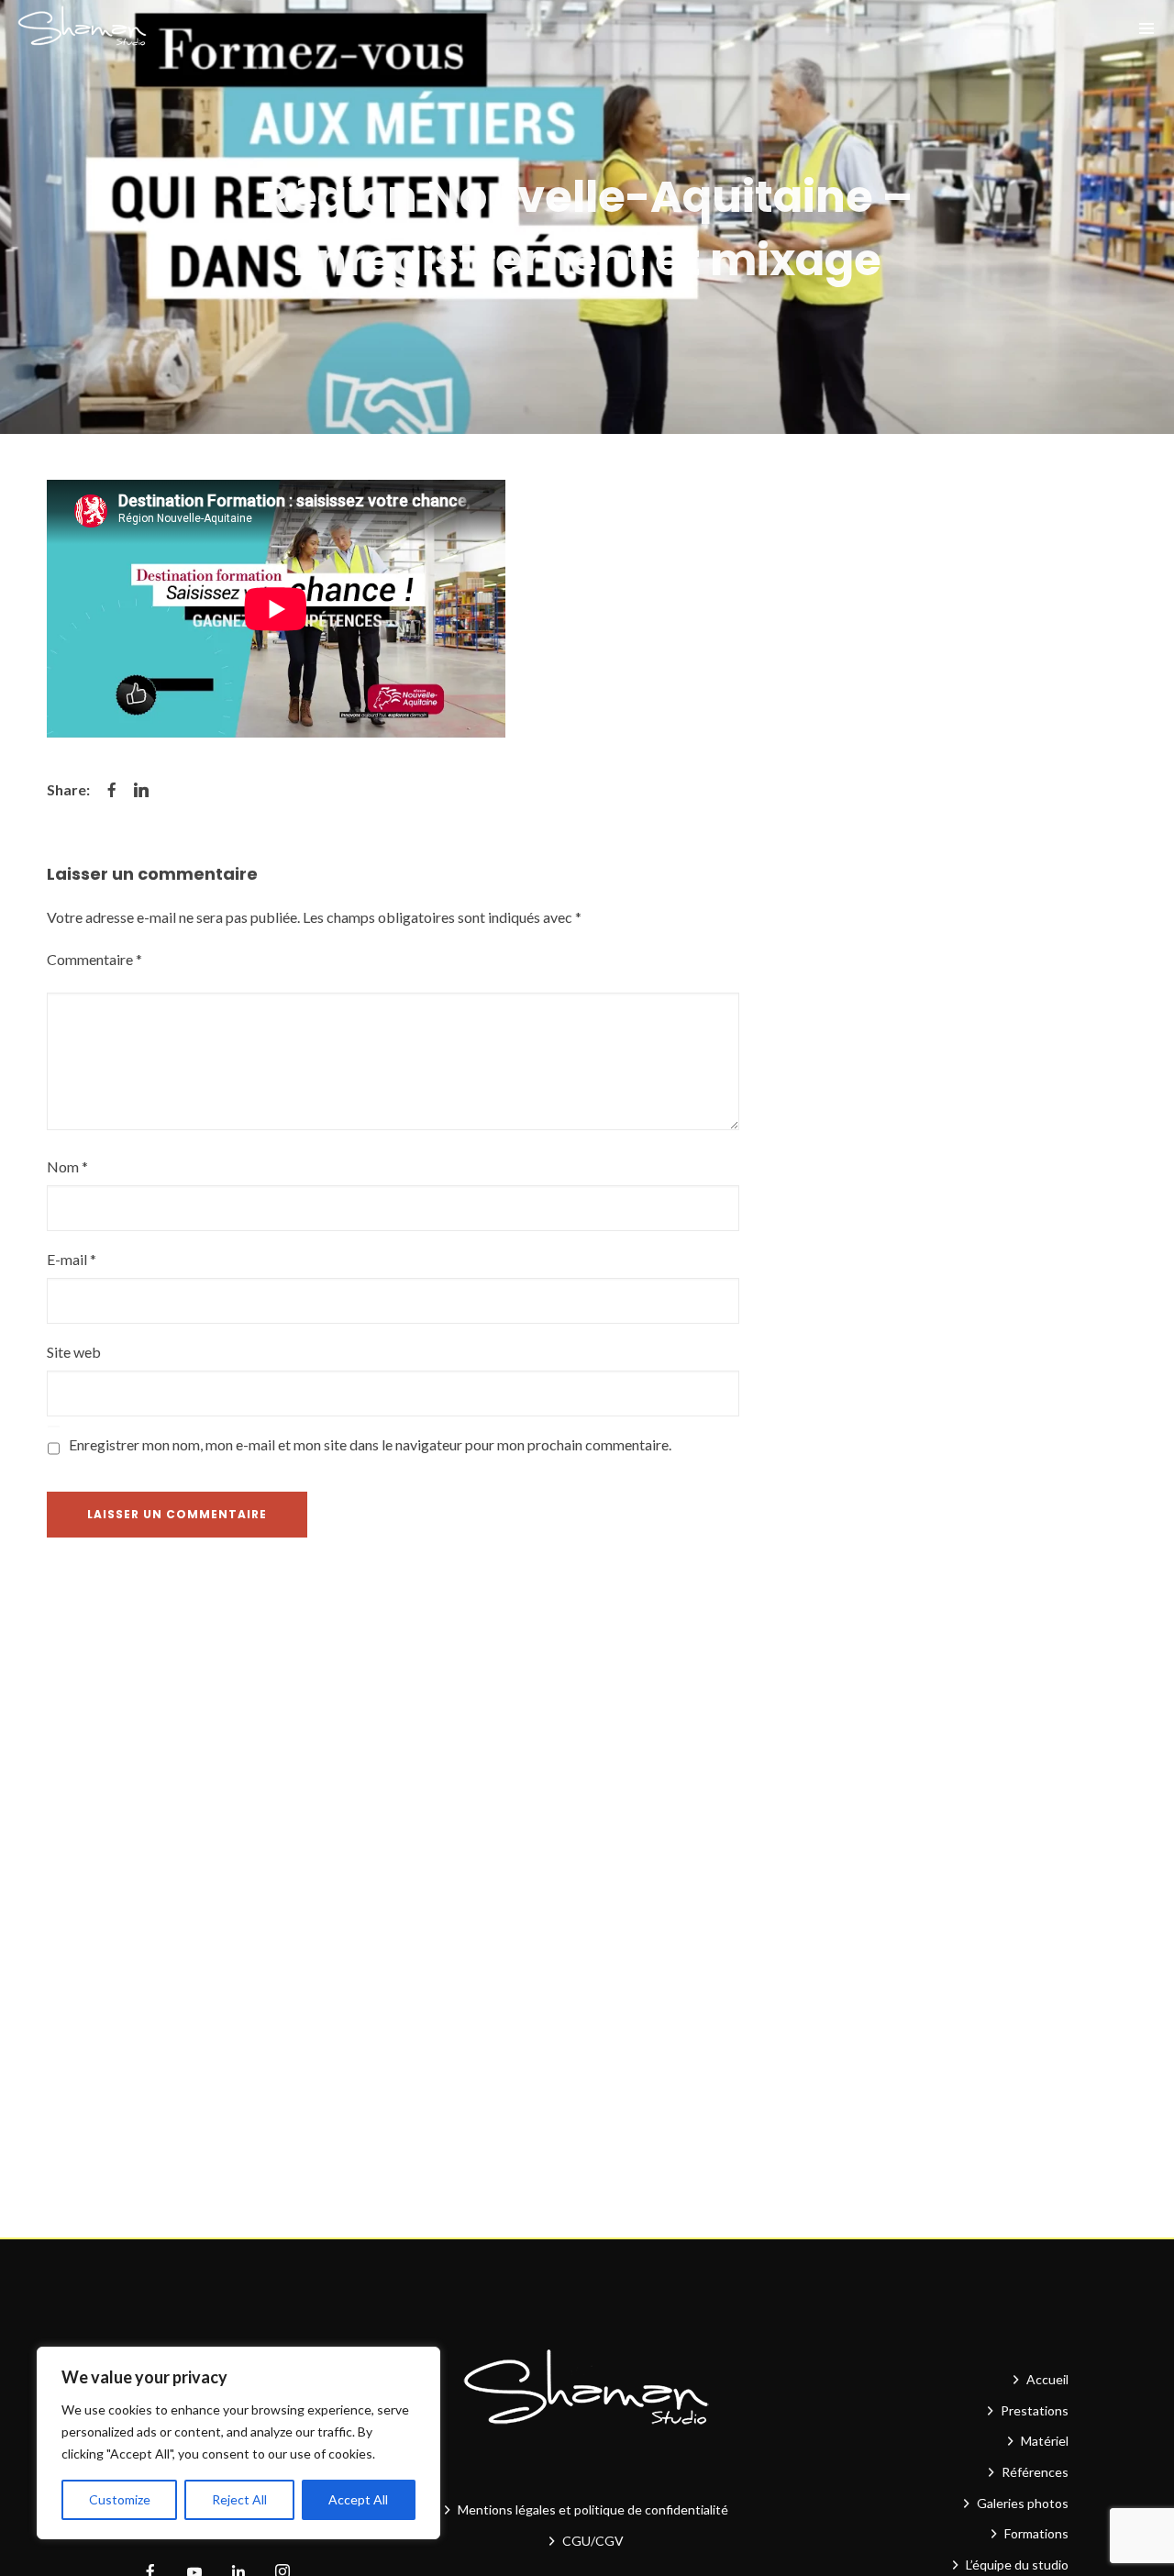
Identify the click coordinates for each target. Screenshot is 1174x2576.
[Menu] (1146, 28)
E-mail (72, 1259)
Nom (67, 1166)
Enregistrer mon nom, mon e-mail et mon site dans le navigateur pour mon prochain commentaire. (370, 1444)
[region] (238, 2443)
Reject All (239, 2499)
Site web (74, 1352)
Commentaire (94, 959)
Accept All (358, 2499)
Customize (120, 2499)
